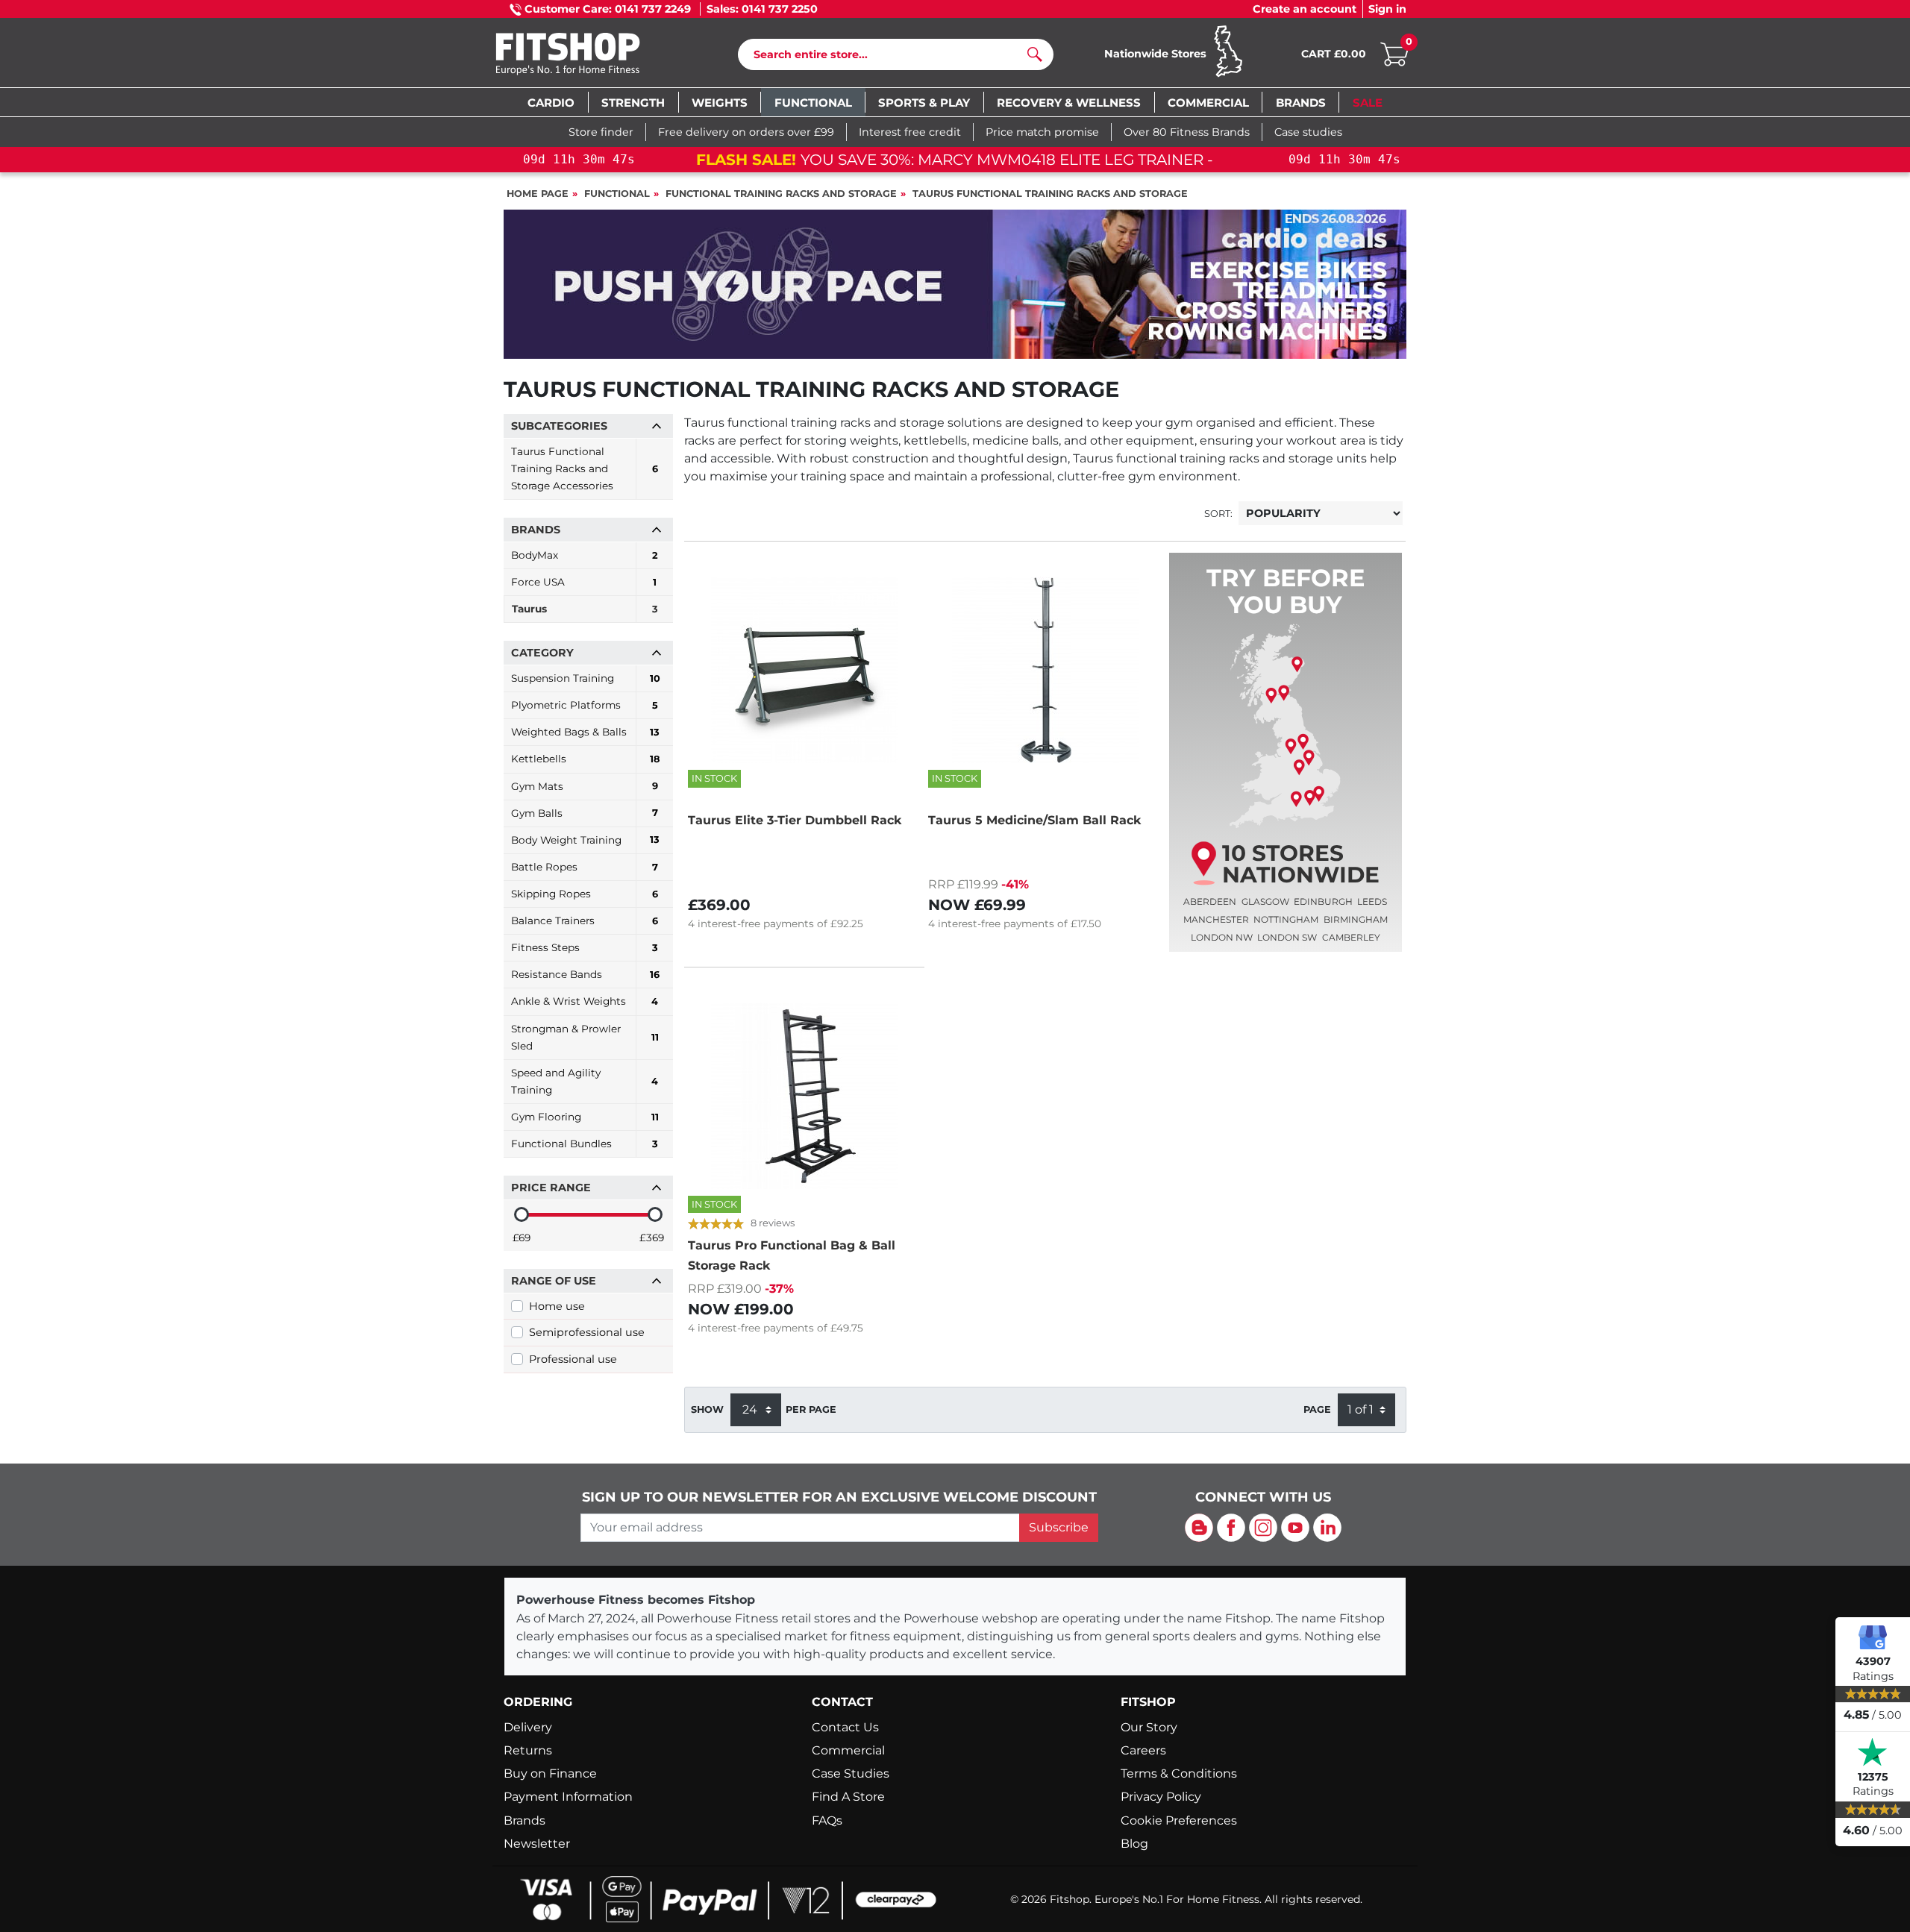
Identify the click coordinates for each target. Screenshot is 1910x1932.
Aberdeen (1210, 901)
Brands (525, 1820)
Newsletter (537, 1844)
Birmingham (1356, 919)
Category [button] (542, 653)
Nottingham (1286, 919)
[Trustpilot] (1873, 1752)
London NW (1222, 937)
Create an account (1305, 9)
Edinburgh (1323, 901)
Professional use (573, 1359)
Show (707, 1409)
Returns (528, 1750)
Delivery (528, 1727)
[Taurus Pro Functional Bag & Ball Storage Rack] (804, 1096)
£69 (522, 1238)
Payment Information (568, 1797)
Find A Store (848, 1797)
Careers (1143, 1750)
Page (1317, 1409)
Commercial (848, 1750)
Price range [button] (551, 1188)
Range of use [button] (554, 1281)
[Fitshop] (591, 56)
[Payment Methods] (724, 1898)
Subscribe (1059, 1527)
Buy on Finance (550, 1773)
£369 (652, 1238)
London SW (1287, 937)
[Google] (1873, 1637)
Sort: (1218, 514)
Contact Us (845, 1727)
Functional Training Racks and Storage (781, 194)
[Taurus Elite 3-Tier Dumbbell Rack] (804, 670)
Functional (617, 194)
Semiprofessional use (587, 1332)
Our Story (1149, 1727)
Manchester (1216, 919)
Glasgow (1265, 901)
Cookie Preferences (1179, 1820)
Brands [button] (536, 530)
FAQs (827, 1820)
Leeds (1372, 901)
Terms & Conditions (1179, 1773)
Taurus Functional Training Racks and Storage (1050, 194)
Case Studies (851, 1773)
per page (811, 1409)
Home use (557, 1306)
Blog (1134, 1844)
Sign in (1387, 9)
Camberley (1351, 937)
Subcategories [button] (559, 426)
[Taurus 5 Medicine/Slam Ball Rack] (1045, 670)
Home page (538, 194)
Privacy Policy (1161, 1797)
